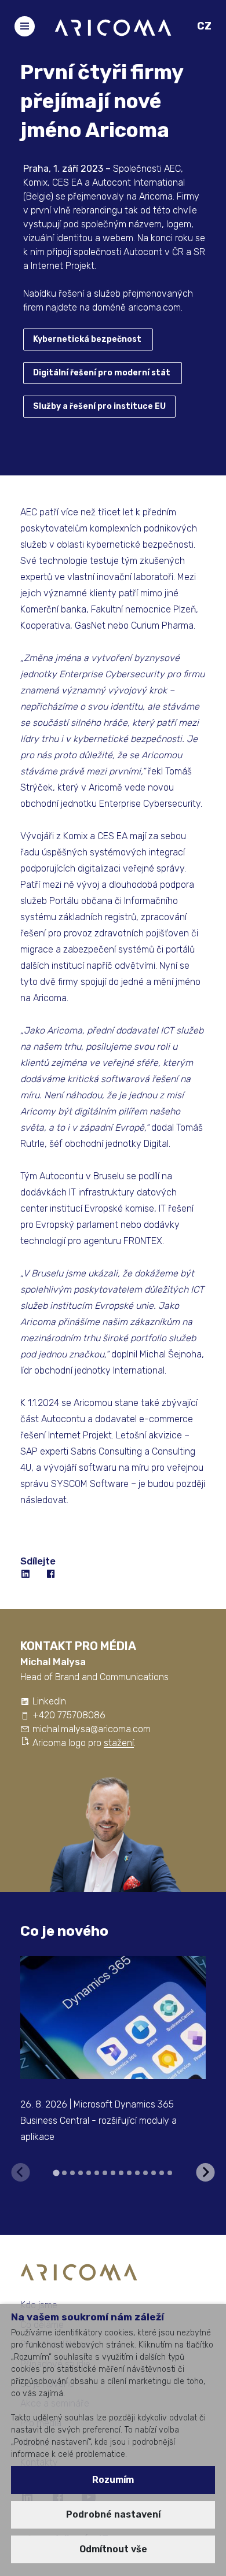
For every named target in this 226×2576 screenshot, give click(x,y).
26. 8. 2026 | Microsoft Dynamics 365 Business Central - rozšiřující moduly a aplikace (99, 2121)
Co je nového (64, 1931)
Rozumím (113, 2480)
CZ (204, 26)
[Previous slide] (21, 2172)
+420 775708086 (69, 1715)
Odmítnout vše (113, 2549)
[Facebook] (52, 1574)
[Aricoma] (113, 27)
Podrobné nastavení (113, 2514)
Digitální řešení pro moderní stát (102, 373)
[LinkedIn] (26, 1574)
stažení (119, 1743)
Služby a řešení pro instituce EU (99, 406)
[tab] (56, 2173)
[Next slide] (206, 2172)
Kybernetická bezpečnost (87, 339)
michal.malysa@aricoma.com (92, 1729)
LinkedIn (49, 1701)
